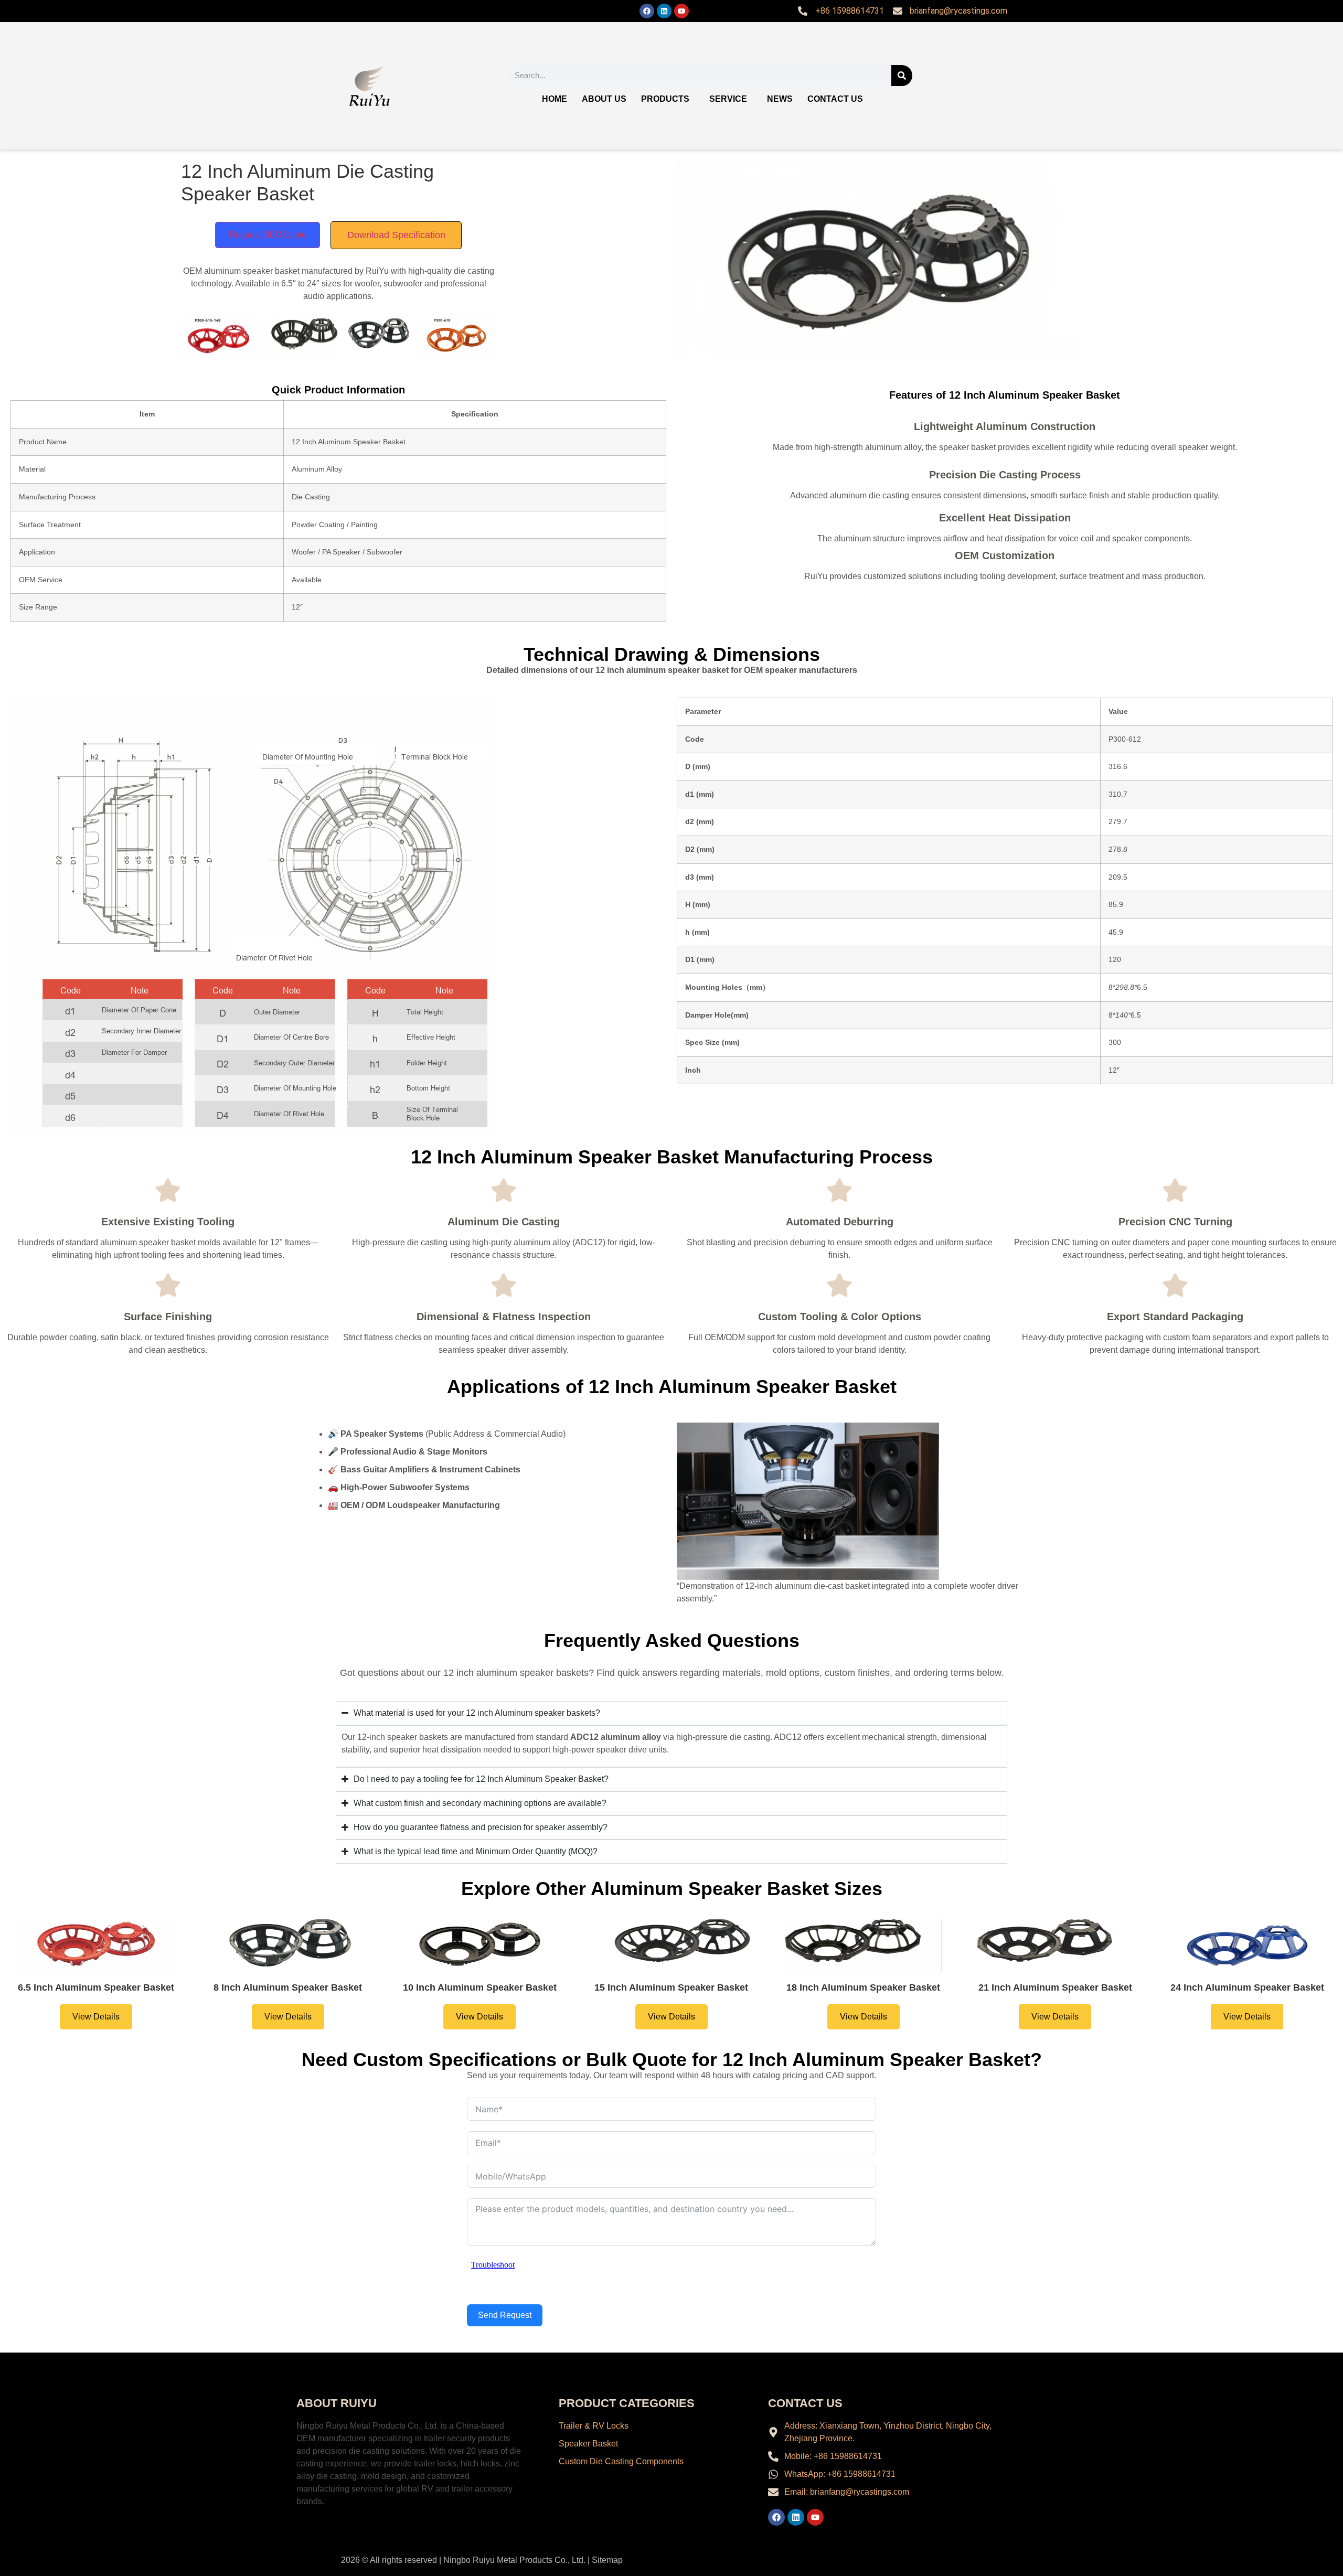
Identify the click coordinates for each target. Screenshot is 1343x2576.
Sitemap (607, 2560)
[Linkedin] (664, 11)
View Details (96, 2017)
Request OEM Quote (268, 235)
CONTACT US (835, 99)
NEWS (780, 99)
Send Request (505, 2315)
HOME (555, 99)
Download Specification (396, 235)
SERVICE (728, 99)
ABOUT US (604, 99)
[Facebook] (647, 11)
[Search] (902, 76)
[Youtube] (681, 11)
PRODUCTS (665, 99)
